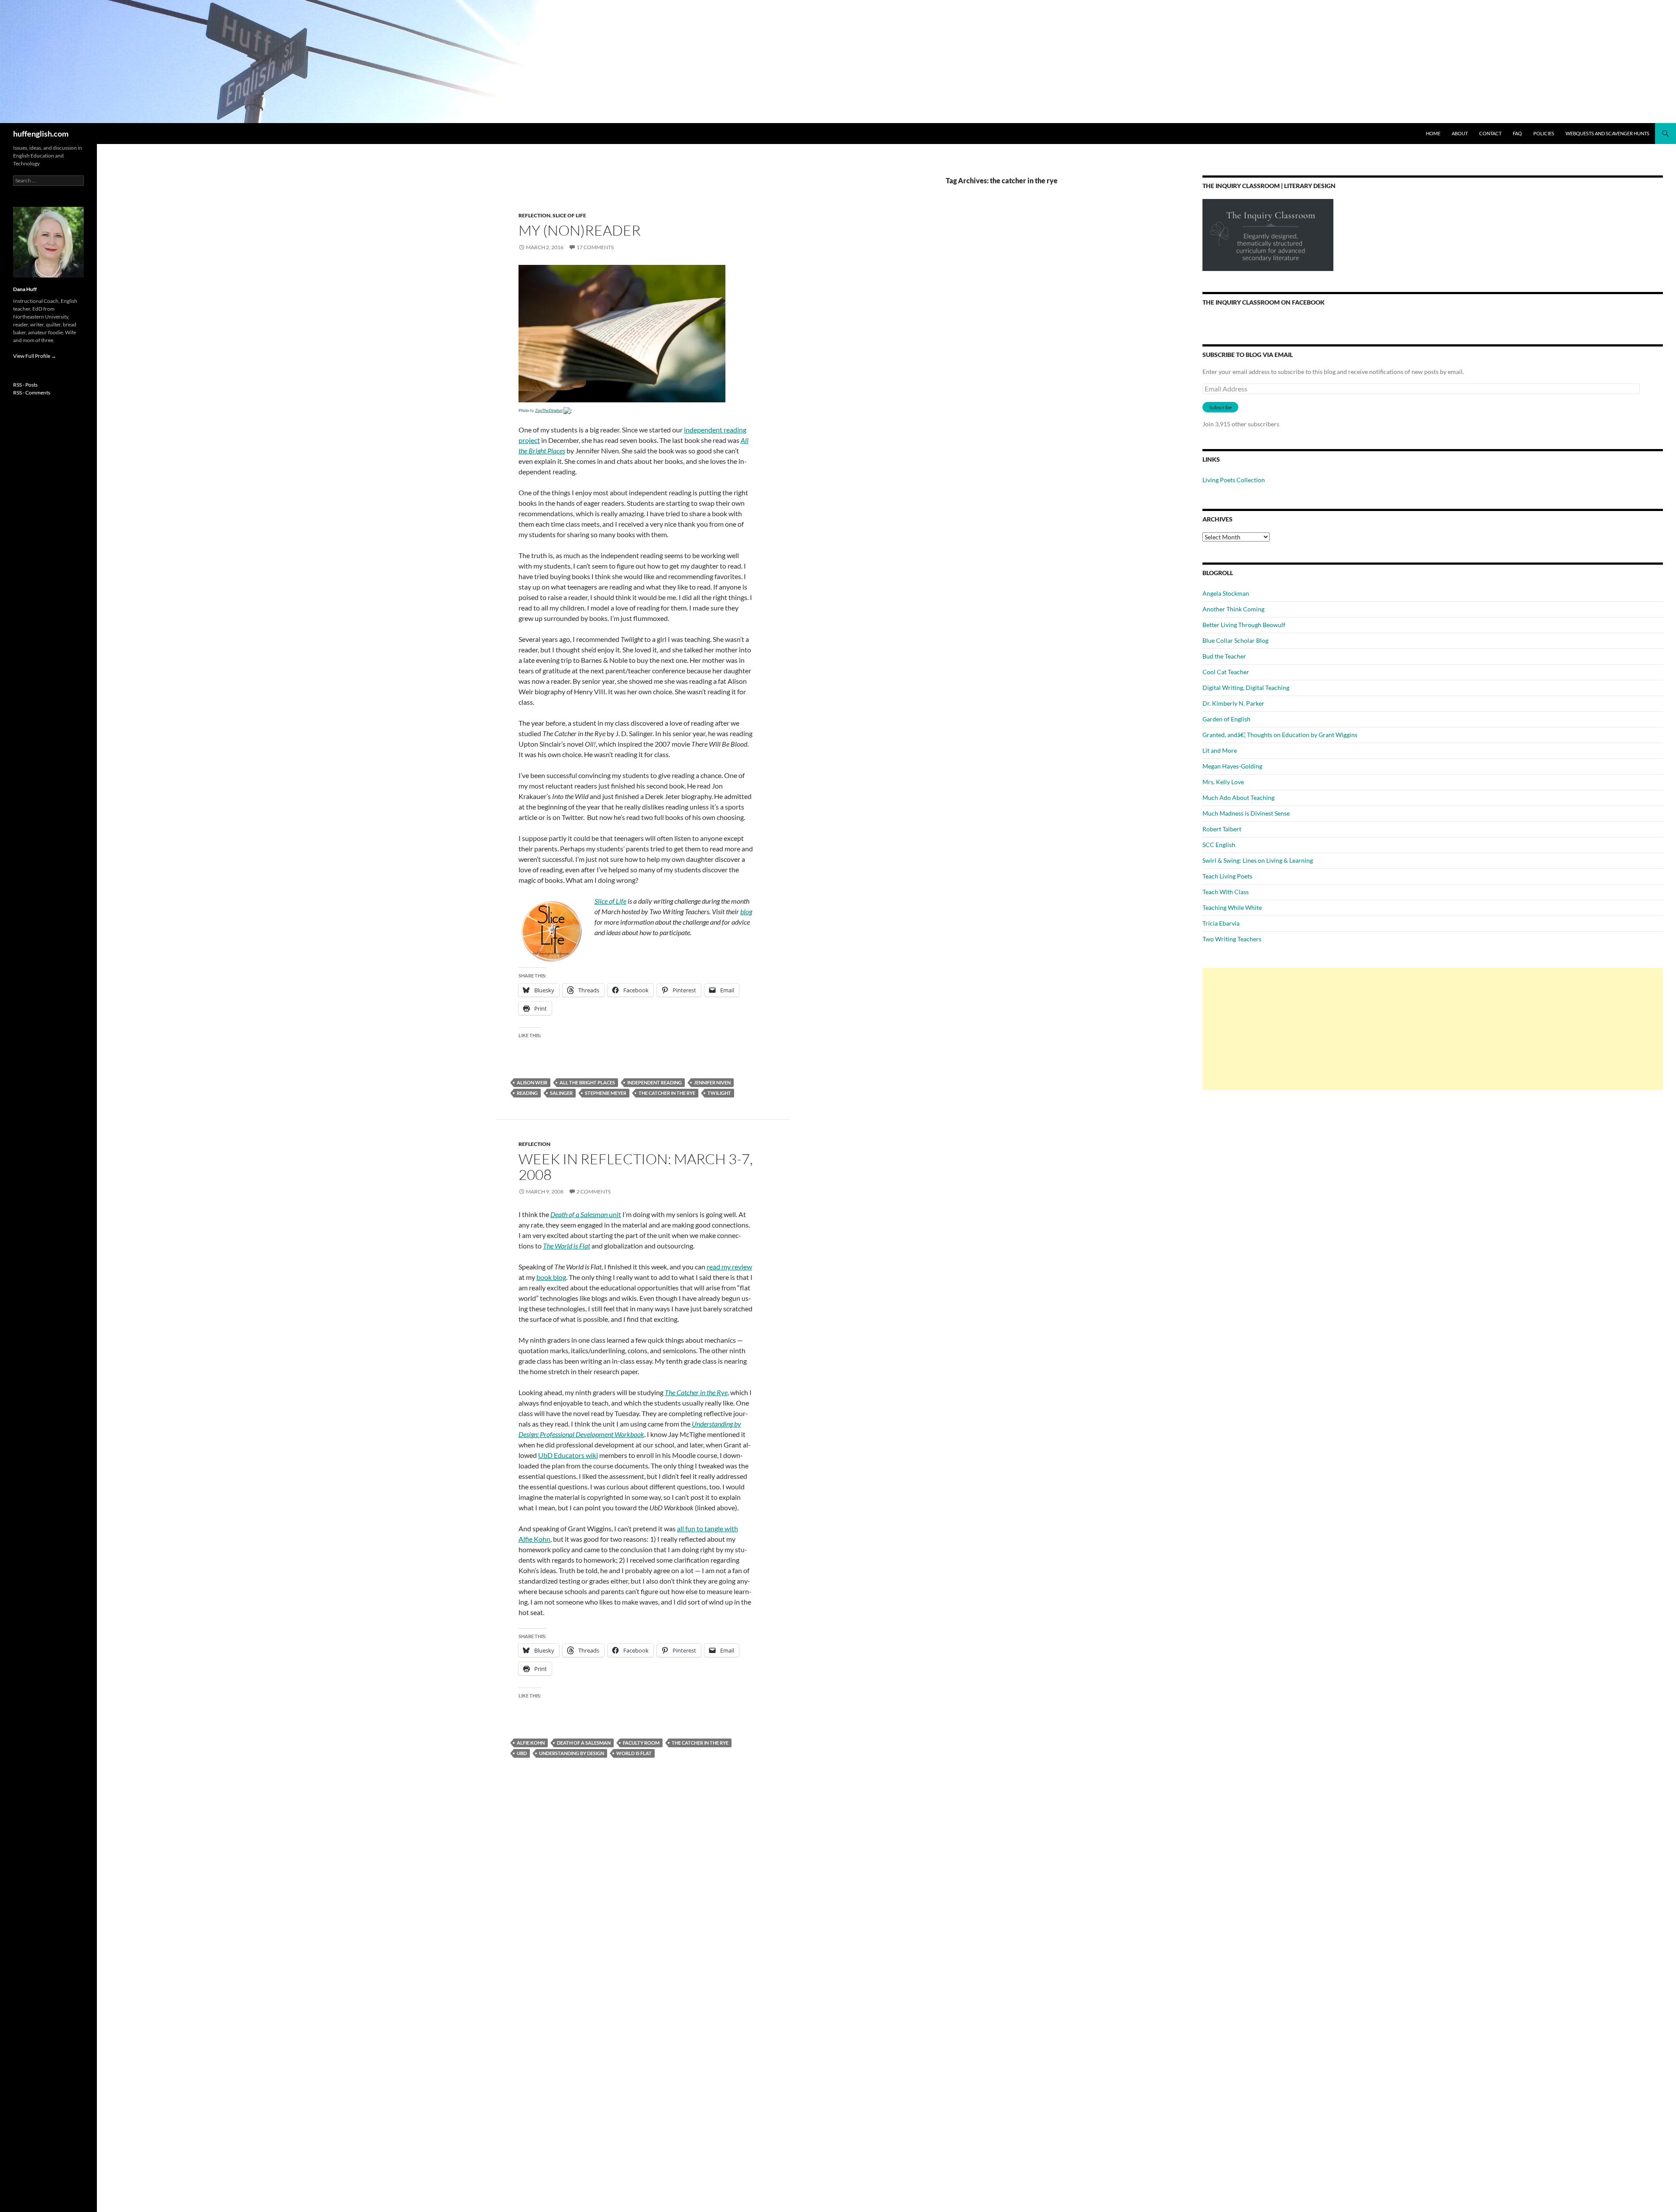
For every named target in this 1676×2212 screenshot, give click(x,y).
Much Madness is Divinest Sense (1246, 813)
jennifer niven (712, 1082)
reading (527, 1093)
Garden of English (1226, 719)
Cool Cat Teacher (1226, 672)
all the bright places (587, 1082)
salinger (561, 1093)
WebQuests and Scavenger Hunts (1607, 133)
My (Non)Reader (580, 230)
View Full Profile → (35, 356)
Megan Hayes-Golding (1232, 766)
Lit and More (1220, 750)
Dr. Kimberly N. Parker (1233, 703)
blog (746, 911)
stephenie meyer (606, 1093)
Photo (524, 410)
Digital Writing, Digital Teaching (1246, 688)
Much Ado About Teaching (1238, 797)
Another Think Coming (1233, 609)
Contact (1490, 133)
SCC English (1219, 845)
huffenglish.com (41, 134)
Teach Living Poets (1227, 876)
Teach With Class (1226, 892)
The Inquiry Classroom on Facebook (1264, 302)
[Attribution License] (568, 410)
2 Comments (594, 1192)
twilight (719, 1093)
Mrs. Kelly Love (1223, 782)
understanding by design (572, 1753)
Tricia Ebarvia (1221, 923)
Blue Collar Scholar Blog (1235, 640)
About (1460, 133)
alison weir (532, 1082)
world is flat (634, 1753)
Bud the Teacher (1224, 656)
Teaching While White (1232, 907)
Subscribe (1220, 407)
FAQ (1517, 133)
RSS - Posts (25, 385)
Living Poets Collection (1234, 480)
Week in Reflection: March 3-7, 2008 (636, 1167)
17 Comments (595, 247)
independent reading (654, 1082)
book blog (551, 1277)
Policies (1544, 133)
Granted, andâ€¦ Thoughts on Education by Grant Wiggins (1280, 735)
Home (1433, 133)
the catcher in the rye (667, 1093)
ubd (522, 1753)
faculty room (641, 1743)
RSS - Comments (32, 393)
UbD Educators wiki (568, 1455)
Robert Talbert (1222, 829)
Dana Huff (25, 289)
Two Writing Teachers (1232, 939)
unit (586, 1214)
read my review (729, 1267)
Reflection (534, 215)
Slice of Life (569, 215)
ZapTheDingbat (549, 410)
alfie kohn (531, 1743)
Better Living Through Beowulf (1244, 625)
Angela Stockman (1226, 593)
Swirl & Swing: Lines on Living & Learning (1258, 860)
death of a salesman (584, 1743)
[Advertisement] (1433, 1029)
